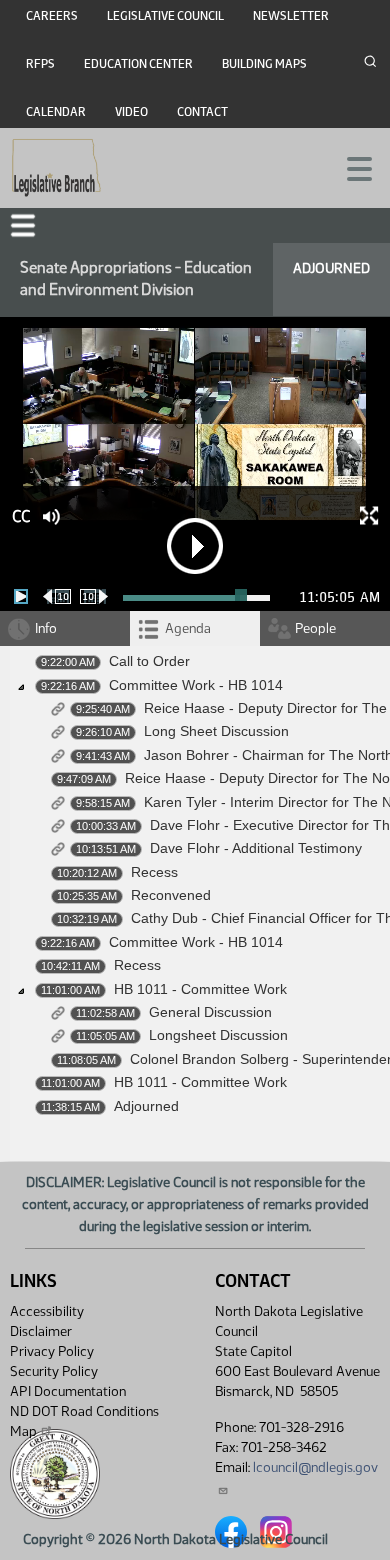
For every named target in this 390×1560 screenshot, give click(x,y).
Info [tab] (46, 628)
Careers (52, 16)
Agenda (188, 628)
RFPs (40, 64)
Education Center (138, 64)
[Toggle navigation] (351, 167)
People (315, 628)
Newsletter (291, 16)
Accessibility (47, 1311)
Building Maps (264, 64)
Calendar (56, 112)
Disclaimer (41, 1331)
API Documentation (68, 1391)
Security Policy (54, 1371)
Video (131, 112)
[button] (23, 225)
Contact (202, 112)
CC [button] (21, 516)
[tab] (195, 628)
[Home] (56, 168)
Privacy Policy (52, 1351)
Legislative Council (165, 16)
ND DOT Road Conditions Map (84, 1421)
